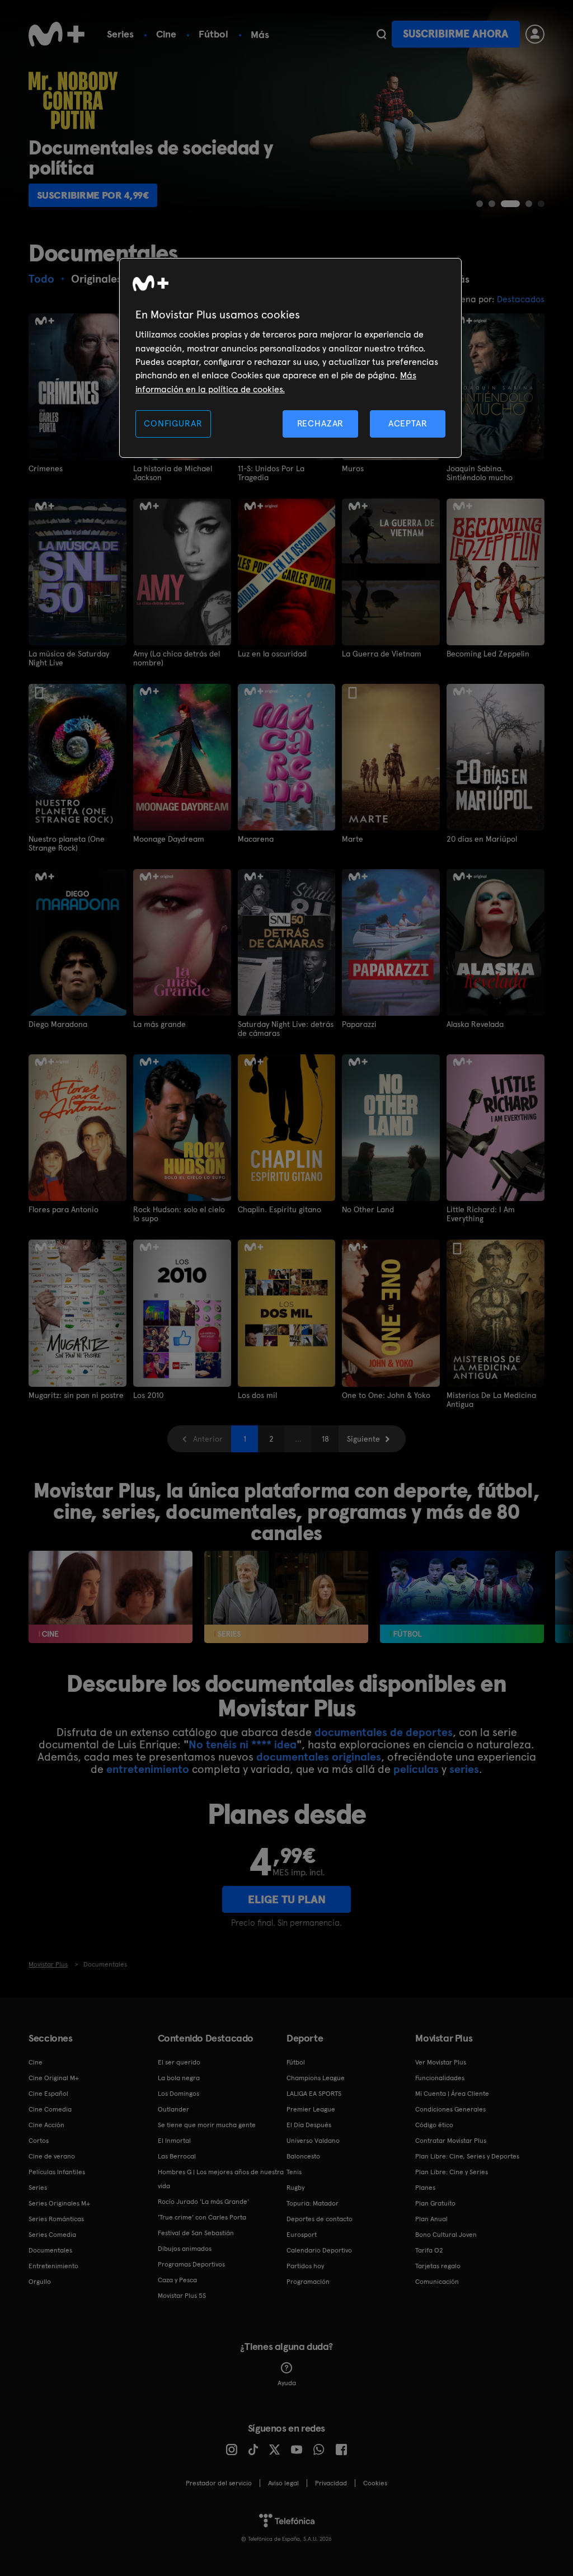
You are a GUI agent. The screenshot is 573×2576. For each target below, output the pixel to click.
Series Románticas (56, 2219)
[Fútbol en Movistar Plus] (462, 1597)
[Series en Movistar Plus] (286, 1597)
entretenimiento (148, 1769)
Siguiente (363, 1439)
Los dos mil (257, 1395)
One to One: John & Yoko (386, 1395)
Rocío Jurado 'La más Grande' (203, 2202)
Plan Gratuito (435, 2203)
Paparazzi (359, 1024)
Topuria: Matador (313, 2203)
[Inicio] (57, 34)
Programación (308, 2282)
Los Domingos (179, 2094)
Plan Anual (431, 2219)
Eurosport (302, 2235)
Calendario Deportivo (319, 2250)
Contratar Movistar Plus (451, 2141)
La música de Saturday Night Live (69, 658)
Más (260, 35)
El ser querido (179, 2062)
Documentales (50, 2250)
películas (416, 1769)
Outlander (173, 2109)
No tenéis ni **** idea (243, 1744)
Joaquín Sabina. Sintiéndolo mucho (480, 473)
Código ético (434, 2125)
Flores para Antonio (64, 1209)
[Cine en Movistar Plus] (111, 1597)
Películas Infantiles (57, 2172)
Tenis (294, 2172)
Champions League (316, 2078)
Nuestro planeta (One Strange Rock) (67, 843)
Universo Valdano (313, 2141)
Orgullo (40, 2282)
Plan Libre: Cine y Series (452, 2172)
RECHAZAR (321, 423)
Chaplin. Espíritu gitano (280, 1209)
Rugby (295, 2188)
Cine (166, 34)
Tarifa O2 (429, 2250)
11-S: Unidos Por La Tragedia (271, 473)
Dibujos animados (185, 2249)
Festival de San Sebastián (196, 2233)
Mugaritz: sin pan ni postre (76, 1395)
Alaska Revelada (475, 1024)
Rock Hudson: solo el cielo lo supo (179, 1214)
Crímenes (46, 468)
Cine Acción (46, 2125)
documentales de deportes (384, 1732)
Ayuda (287, 2383)
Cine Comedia (50, 2109)
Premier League (311, 2109)
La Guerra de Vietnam (382, 654)
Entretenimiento (53, 2266)
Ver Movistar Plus (441, 2062)
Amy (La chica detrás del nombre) (177, 658)
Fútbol (213, 34)
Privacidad (331, 2483)
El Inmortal (174, 2141)
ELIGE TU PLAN (287, 1899)
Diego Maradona (58, 1024)
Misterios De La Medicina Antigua (491, 1400)
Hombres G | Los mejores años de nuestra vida (221, 2179)
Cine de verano (52, 2156)
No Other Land (368, 1209)
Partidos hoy (305, 2266)
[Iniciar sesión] (535, 34)
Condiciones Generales (450, 2109)
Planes (425, 2188)
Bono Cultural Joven (446, 2235)
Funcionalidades (440, 2078)
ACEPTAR (408, 423)
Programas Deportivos (191, 2264)
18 (325, 1439)
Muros (353, 468)
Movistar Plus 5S (182, 2296)
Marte (353, 839)
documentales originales (319, 1757)
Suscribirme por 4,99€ (93, 195)
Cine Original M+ (54, 2078)
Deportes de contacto (320, 2219)
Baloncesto (303, 2156)
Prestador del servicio (219, 2483)
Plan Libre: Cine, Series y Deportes (467, 2156)
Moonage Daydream (169, 839)
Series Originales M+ (59, 2203)
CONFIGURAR (173, 423)
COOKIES (375, 2483)
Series (120, 34)
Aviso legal (283, 2483)
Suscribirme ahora (455, 34)
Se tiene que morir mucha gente (207, 2125)
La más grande (159, 1024)
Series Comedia (52, 2235)
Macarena (256, 839)
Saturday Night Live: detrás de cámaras (286, 1029)
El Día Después (309, 2125)
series (464, 1769)
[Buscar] (381, 34)
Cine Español (48, 2094)
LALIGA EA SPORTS (314, 2094)
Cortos (39, 2141)
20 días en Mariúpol (482, 839)
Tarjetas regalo (438, 2266)
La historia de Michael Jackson (173, 473)
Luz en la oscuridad (272, 654)
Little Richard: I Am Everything (481, 1214)
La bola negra (179, 2078)
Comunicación (437, 2282)
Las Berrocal (177, 2156)
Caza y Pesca (177, 2280)
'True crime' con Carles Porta (202, 2217)
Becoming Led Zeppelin (488, 654)
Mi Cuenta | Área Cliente (452, 2094)
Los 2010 (148, 1395)
